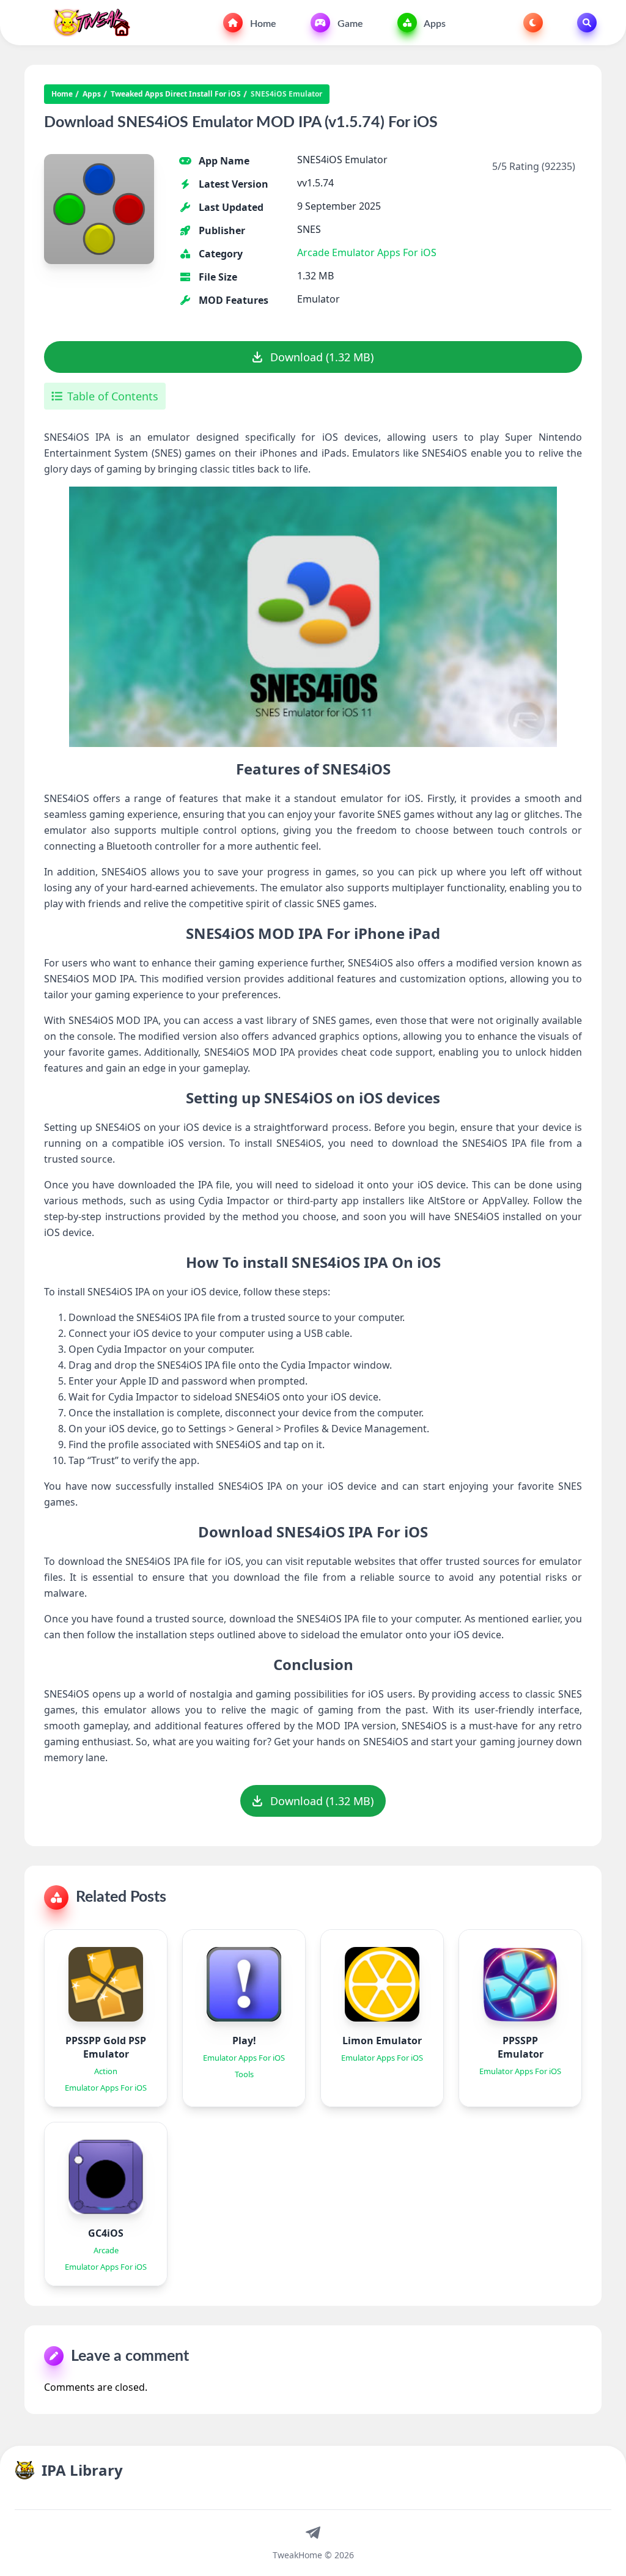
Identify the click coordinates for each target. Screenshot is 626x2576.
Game (349, 24)
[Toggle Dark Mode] (533, 23)
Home (262, 24)
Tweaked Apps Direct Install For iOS (176, 94)
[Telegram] (313, 2532)
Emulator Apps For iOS (384, 252)
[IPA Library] (87, 23)
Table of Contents (113, 396)
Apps (434, 24)
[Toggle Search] (587, 23)
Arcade (313, 252)
